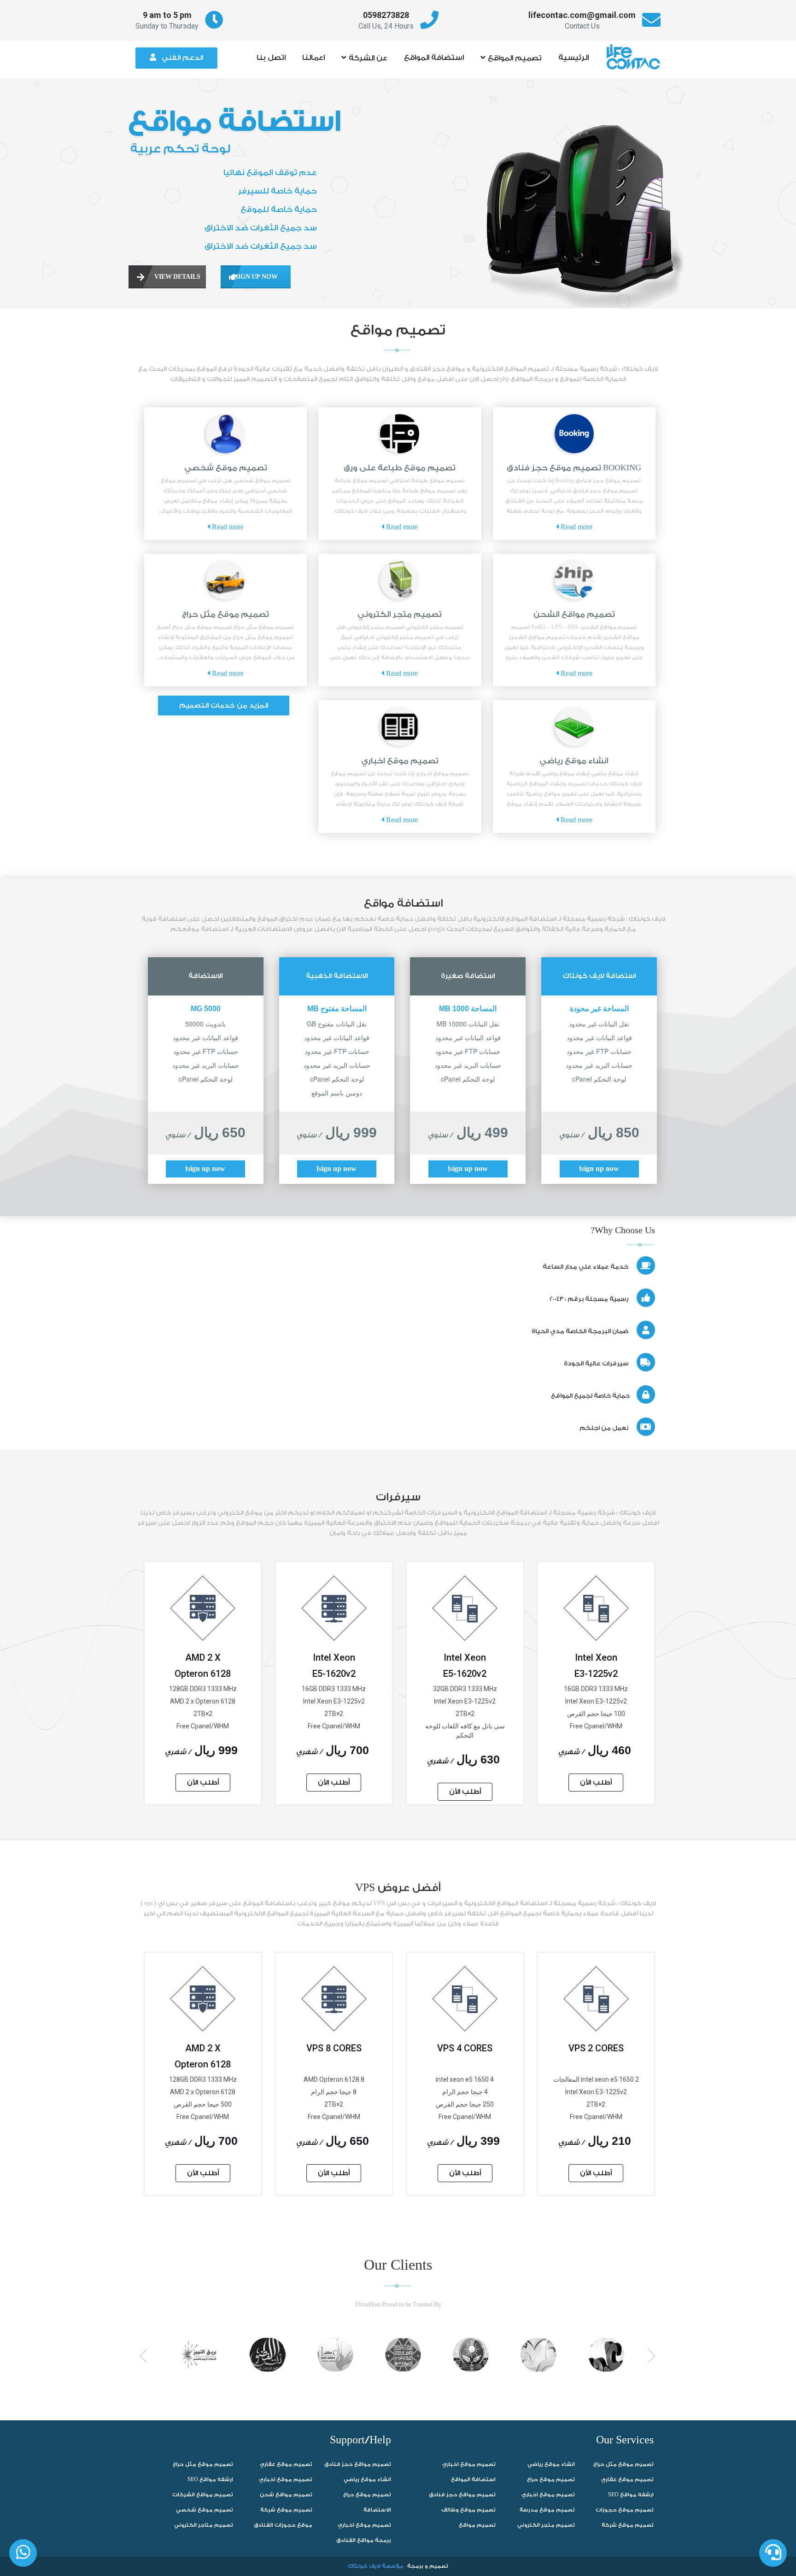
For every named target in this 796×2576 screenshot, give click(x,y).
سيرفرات (398, 1497)
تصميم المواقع (515, 58)
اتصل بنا (271, 58)
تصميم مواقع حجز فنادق (358, 2464)
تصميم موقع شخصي (226, 468)
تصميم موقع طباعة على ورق (400, 468)
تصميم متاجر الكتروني (204, 2525)
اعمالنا (313, 58)
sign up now (249, 277)
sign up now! (599, 1169)
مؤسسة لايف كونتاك (376, 2566)
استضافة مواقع (403, 903)
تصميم (439, 2566)
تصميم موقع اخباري (400, 761)
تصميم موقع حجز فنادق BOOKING (574, 468)
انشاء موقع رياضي (574, 761)
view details (168, 277)
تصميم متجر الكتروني (400, 614)
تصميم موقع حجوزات (625, 2510)
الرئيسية (574, 58)
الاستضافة (377, 2510)
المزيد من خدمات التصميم (224, 705)
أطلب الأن (596, 1783)
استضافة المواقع (434, 58)
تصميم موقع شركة (286, 2510)
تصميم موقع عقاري (286, 2464)
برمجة (415, 2566)
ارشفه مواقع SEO (210, 2479)
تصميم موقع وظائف (468, 2510)
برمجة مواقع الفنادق (364, 2540)
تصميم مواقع (398, 330)
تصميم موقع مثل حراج (225, 614)
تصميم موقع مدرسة (547, 2510)
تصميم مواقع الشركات (203, 2495)
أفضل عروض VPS (398, 1888)
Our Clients (398, 2266)
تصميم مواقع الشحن (574, 614)
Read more (576, 527)
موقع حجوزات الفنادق (283, 2525)
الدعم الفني (182, 58)
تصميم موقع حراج (367, 2495)
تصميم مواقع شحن (286, 2495)
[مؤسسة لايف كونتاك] (636, 53)
